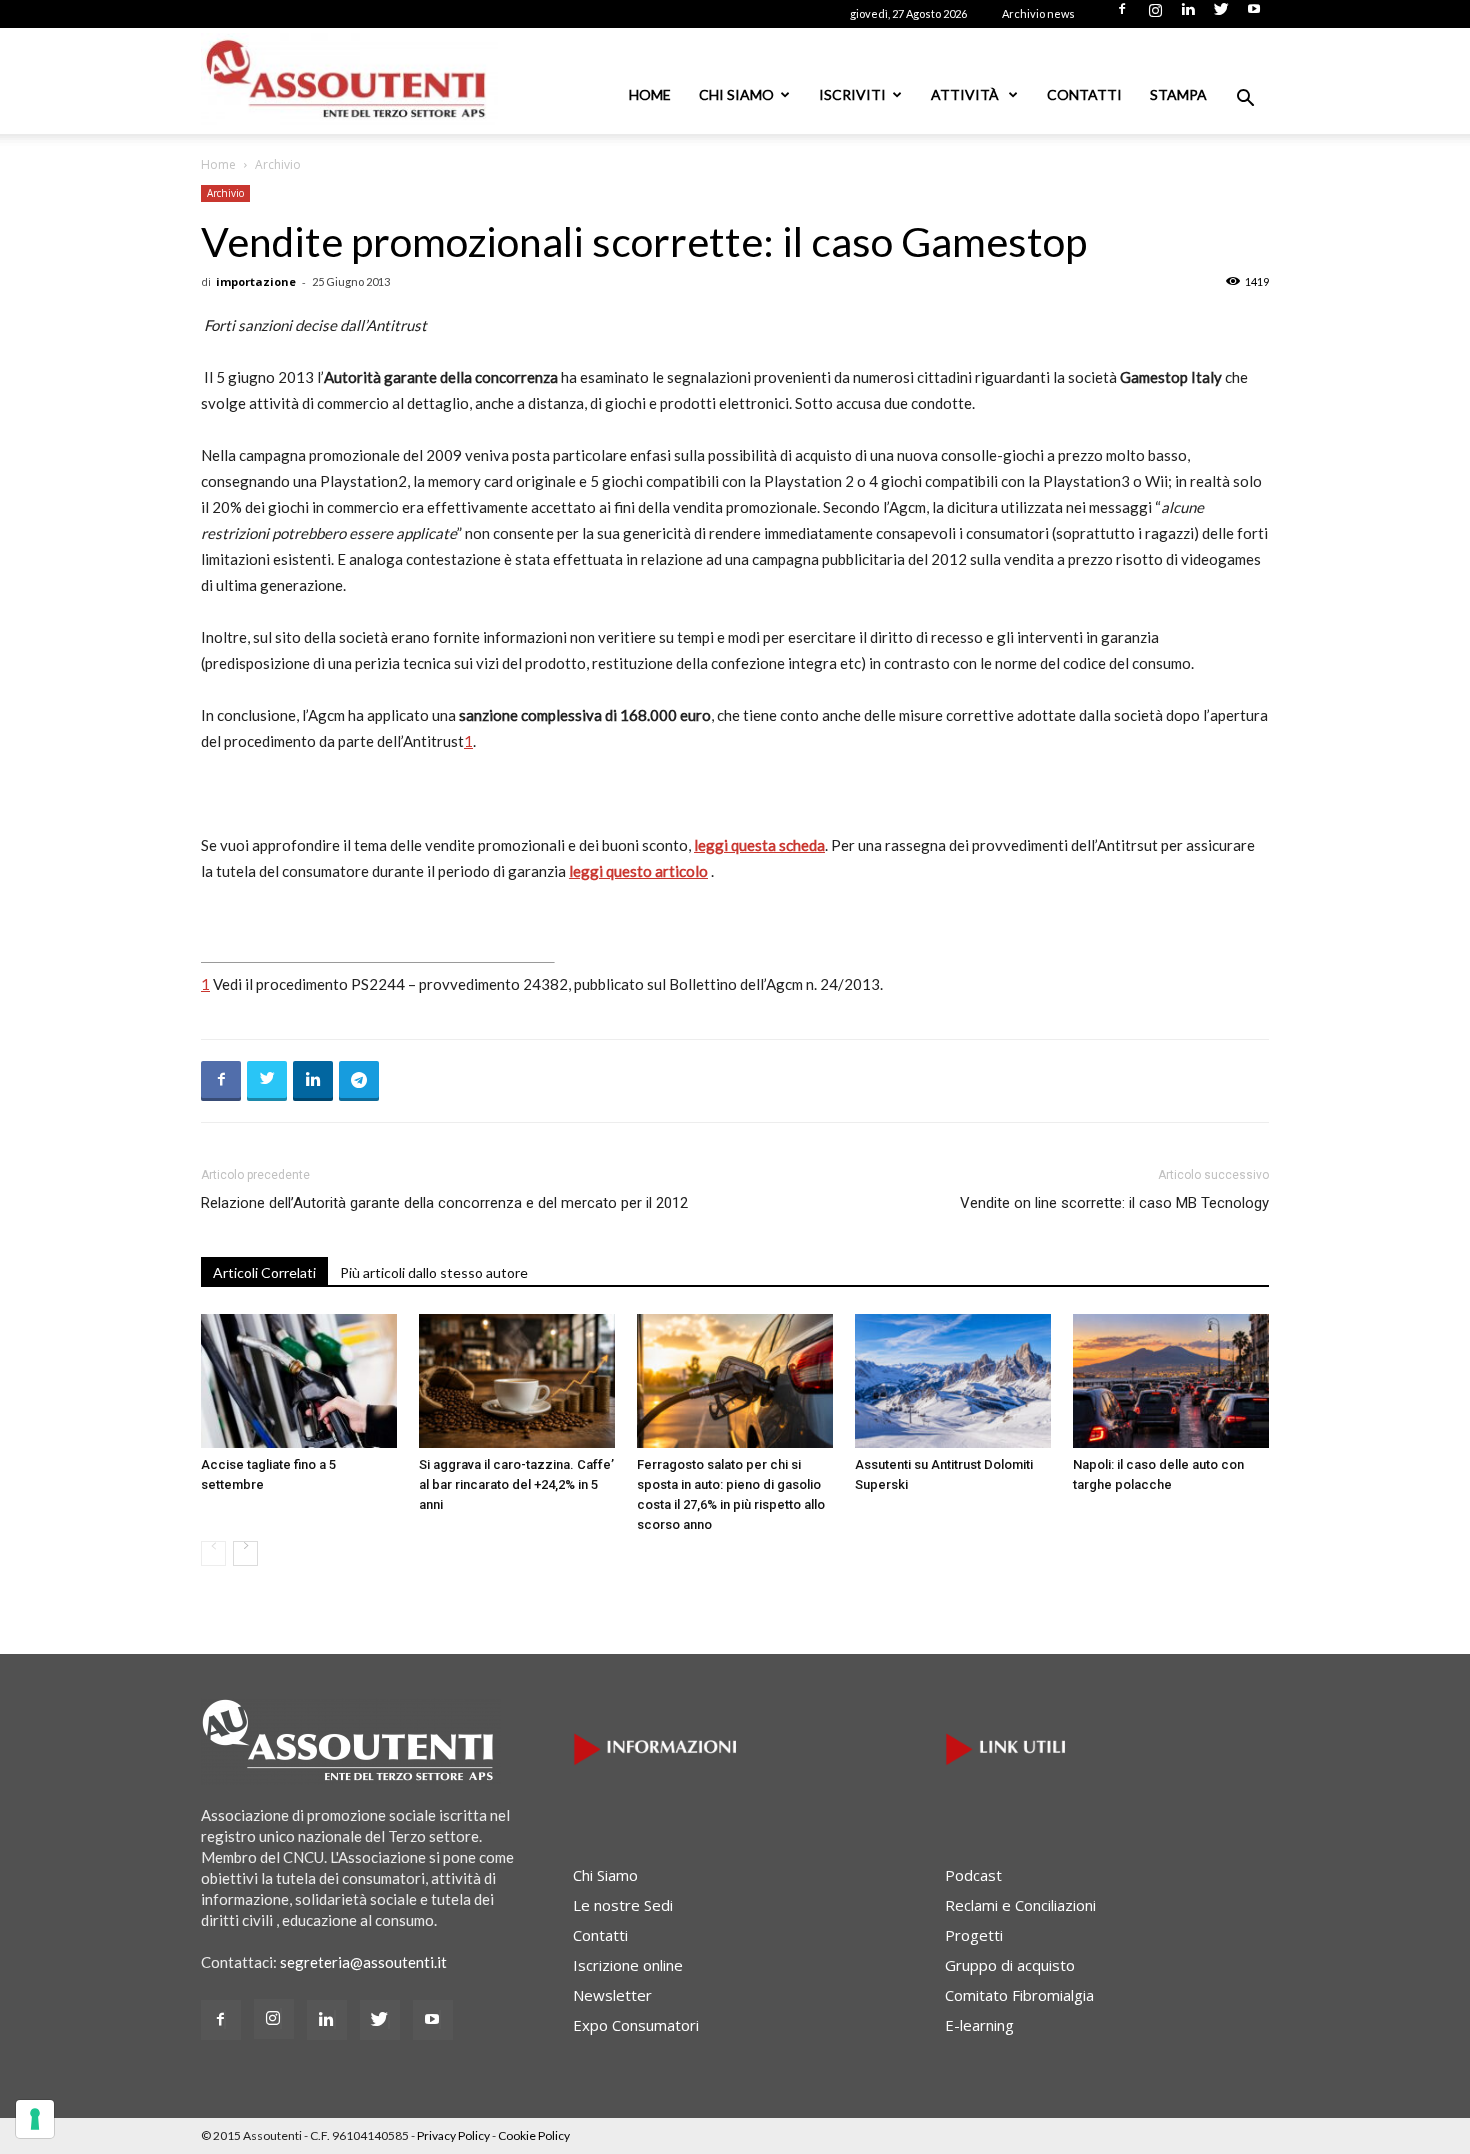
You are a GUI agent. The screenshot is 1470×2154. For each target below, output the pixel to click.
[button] (1245, 100)
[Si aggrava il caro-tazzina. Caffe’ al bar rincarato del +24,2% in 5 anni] (517, 1381)
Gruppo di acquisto (1010, 1965)
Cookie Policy (534, 2135)
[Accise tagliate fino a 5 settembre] (299, 1381)
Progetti (974, 1935)
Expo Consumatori (636, 2025)
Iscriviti (852, 94)
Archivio (225, 193)
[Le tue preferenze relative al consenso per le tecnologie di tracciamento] (35, 2119)
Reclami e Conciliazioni (1020, 1905)
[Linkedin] (1188, 15)
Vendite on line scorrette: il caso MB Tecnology (1114, 1203)
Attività (966, 94)
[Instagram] (1155, 15)
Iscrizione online (628, 1965)
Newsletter (612, 1995)
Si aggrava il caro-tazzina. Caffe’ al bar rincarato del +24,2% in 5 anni (516, 1484)
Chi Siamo (736, 94)
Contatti (1084, 94)
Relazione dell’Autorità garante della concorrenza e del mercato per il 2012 (444, 1203)
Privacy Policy (453, 2135)
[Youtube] (1254, 15)
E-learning (979, 2025)
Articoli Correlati (264, 1272)
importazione (256, 281)
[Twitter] (1221, 15)
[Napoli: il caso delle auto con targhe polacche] (1171, 1381)
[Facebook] (1122, 15)
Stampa (1178, 94)
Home (650, 94)
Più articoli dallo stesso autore (434, 1272)
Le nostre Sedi (623, 1905)
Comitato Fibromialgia (1019, 1995)
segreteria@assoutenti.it (363, 1962)
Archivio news (1038, 13)
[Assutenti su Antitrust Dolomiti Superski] (953, 1381)
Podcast (973, 1875)
